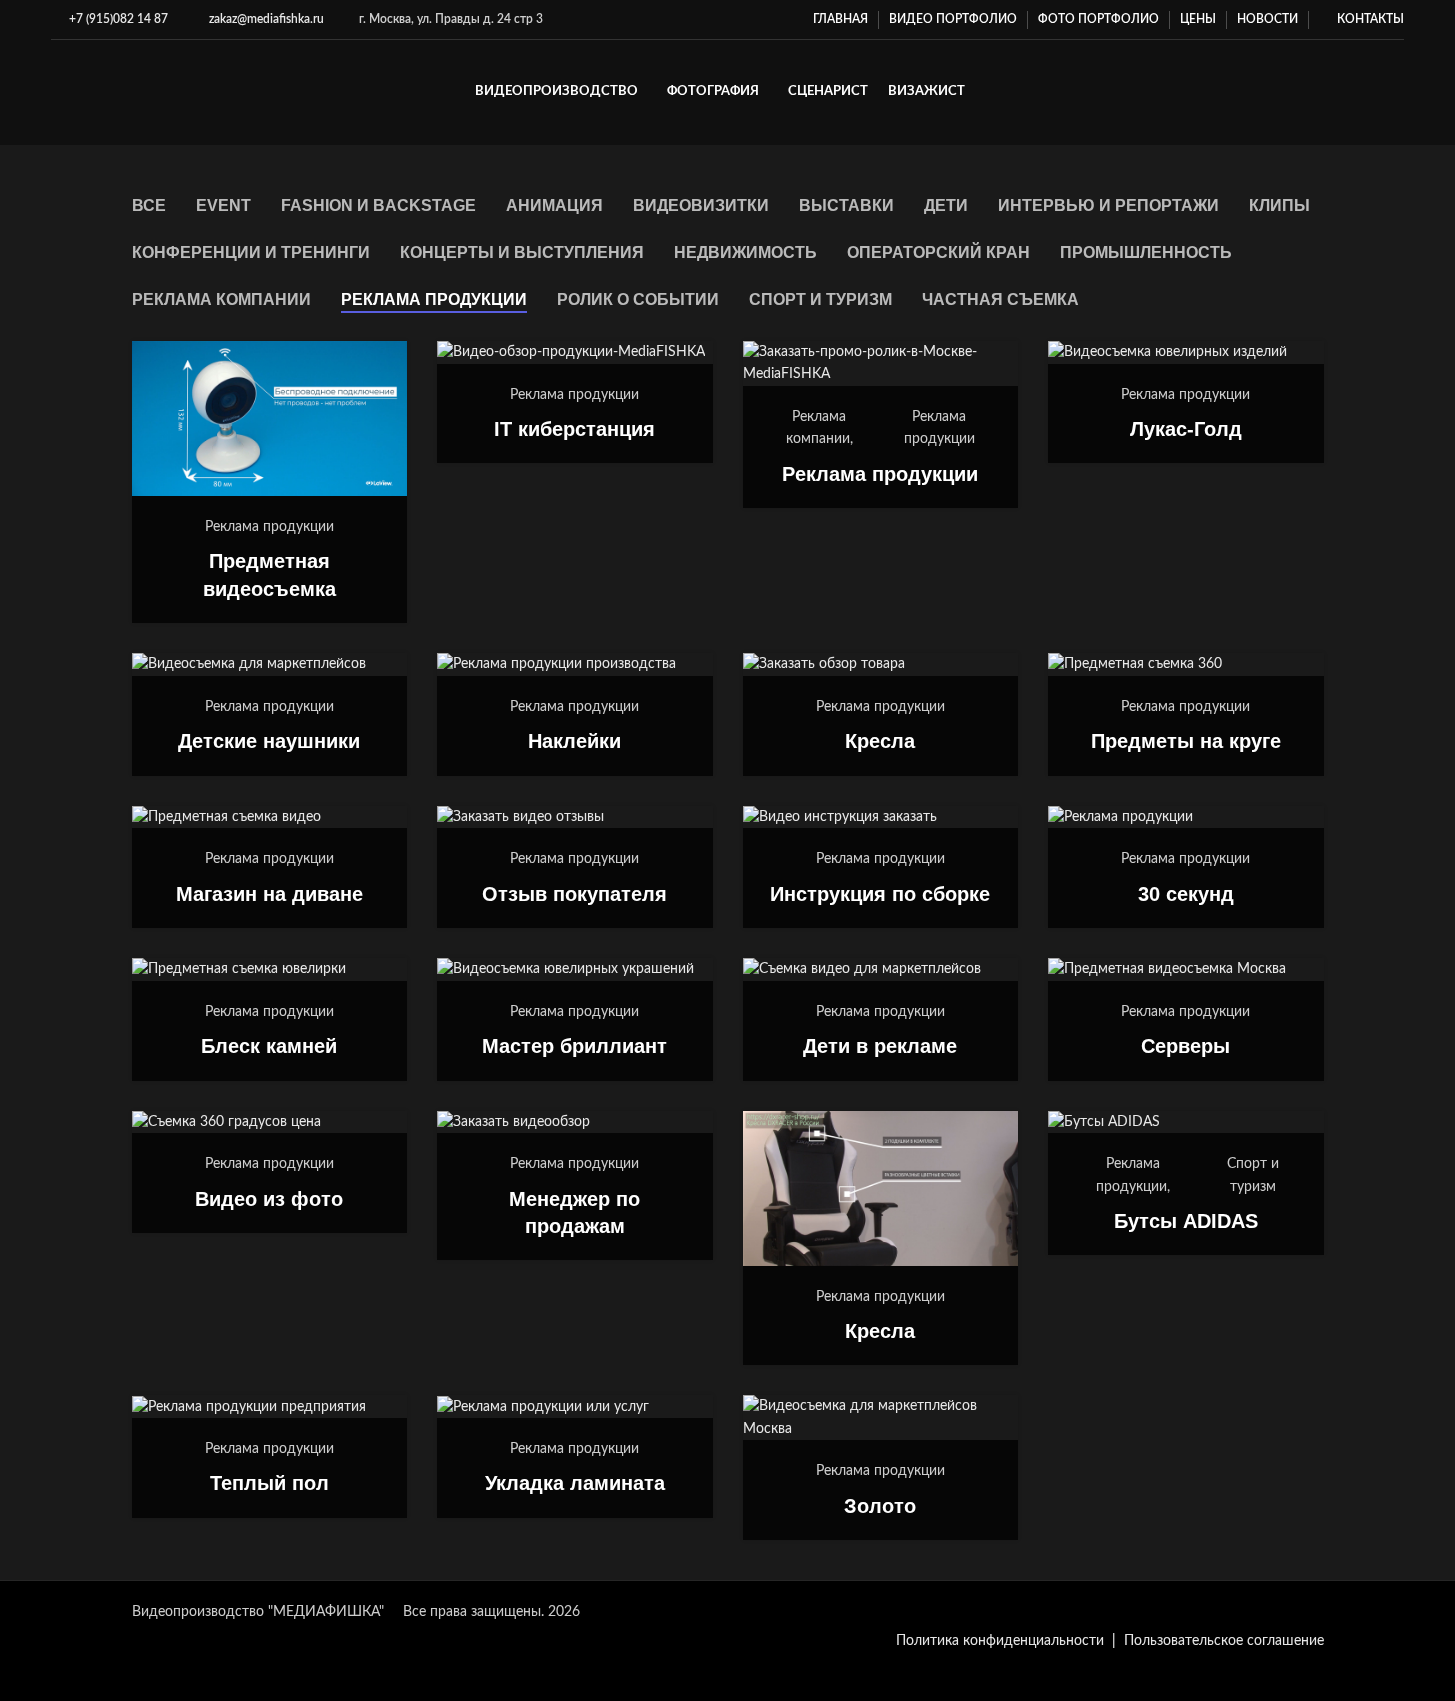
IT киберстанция (574, 429)
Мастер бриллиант (574, 1046)
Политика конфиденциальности (1000, 1641)
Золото (880, 1506)
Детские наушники (269, 741)
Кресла (880, 741)
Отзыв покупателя (574, 894)
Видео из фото (269, 1199)
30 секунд (1186, 894)
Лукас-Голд (1186, 429)
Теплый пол (269, 1483)
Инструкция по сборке (880, 894)
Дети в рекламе (880, 1046)
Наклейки (574, 741)
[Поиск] (1396, 93)
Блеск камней (269, 1046)
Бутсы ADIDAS (1186, 1221)
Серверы (1185, 1046)
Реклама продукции (880, 474)
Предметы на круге (1186, 741)
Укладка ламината (575, 1483)
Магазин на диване (269, 894)
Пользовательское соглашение (1224, 1641)
